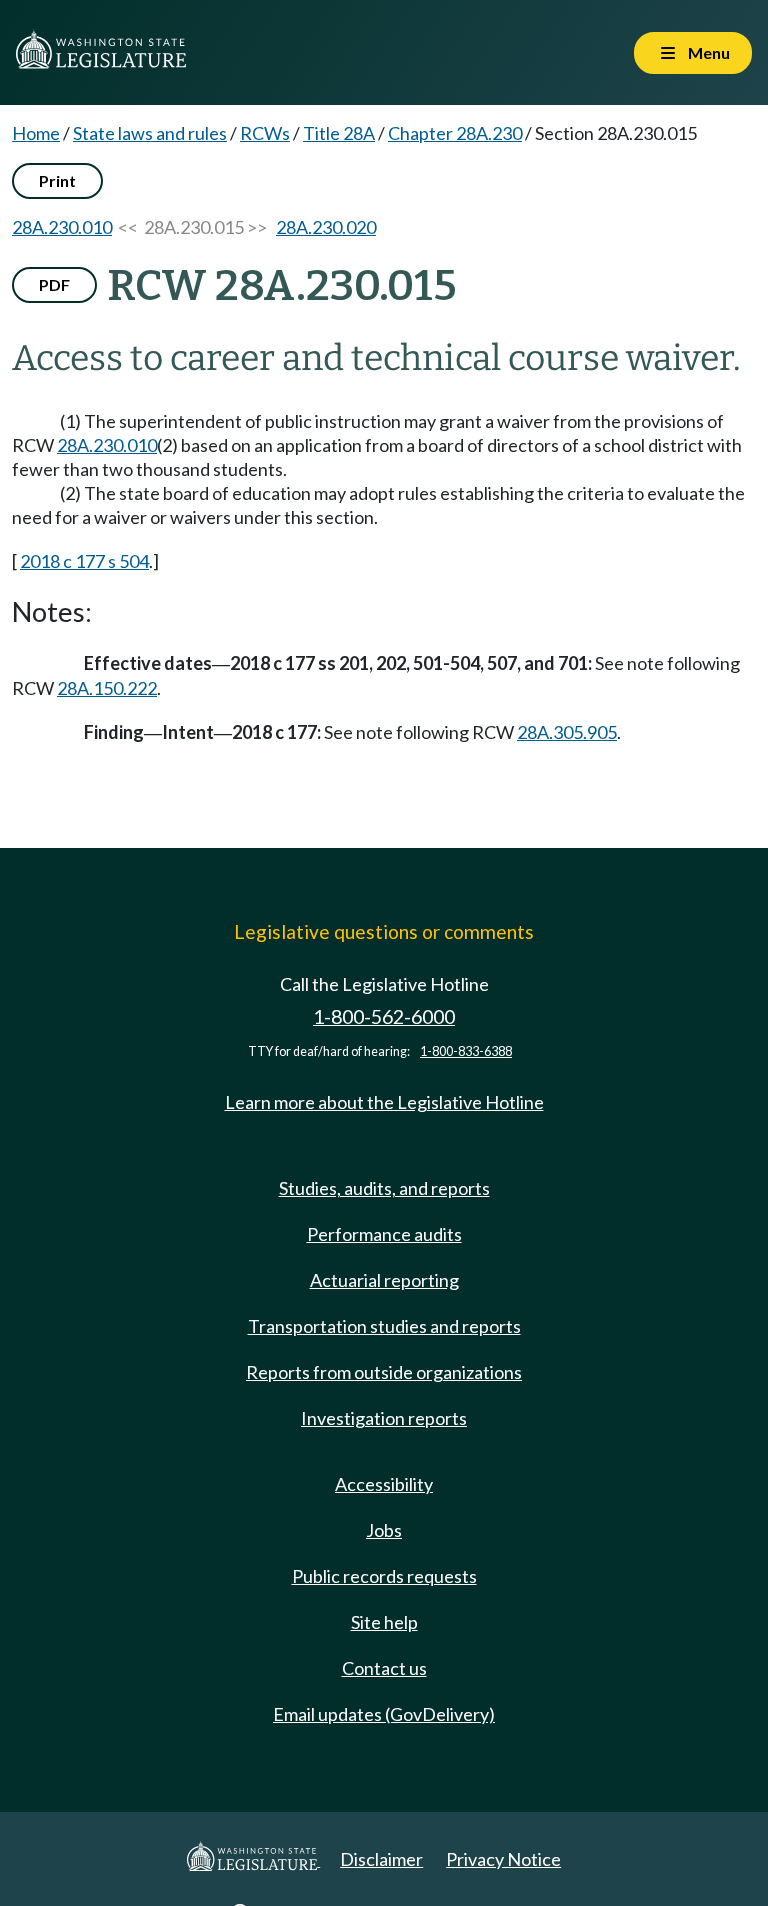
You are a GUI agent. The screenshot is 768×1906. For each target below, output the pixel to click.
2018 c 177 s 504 (84, 561)
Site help (384, 1622)
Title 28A (339, 133)
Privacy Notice (503, 1859)
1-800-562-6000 (384, 1016)
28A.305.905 (567, 732)
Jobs (384, 1530)
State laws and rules (150, 133)
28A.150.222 (107, 688)
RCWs (265, 133)
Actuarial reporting (384, 1280)
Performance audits (384, 1234)
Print (57, 180)
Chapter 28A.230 (455, 133)
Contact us (384, 1668)
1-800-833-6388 (466, 1051)
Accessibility (384, 1484)
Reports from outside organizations (384, 1372)
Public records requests (384, 1576)
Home (36, 133)
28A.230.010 (62, 227)
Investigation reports (384, 1418)
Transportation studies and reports (384, 1326)
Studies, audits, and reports (384, 1188)
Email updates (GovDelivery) (384, 1714)
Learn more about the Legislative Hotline (384, 1102)
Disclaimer (381, 1859)
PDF (54, 284)
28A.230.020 (326, 227)
